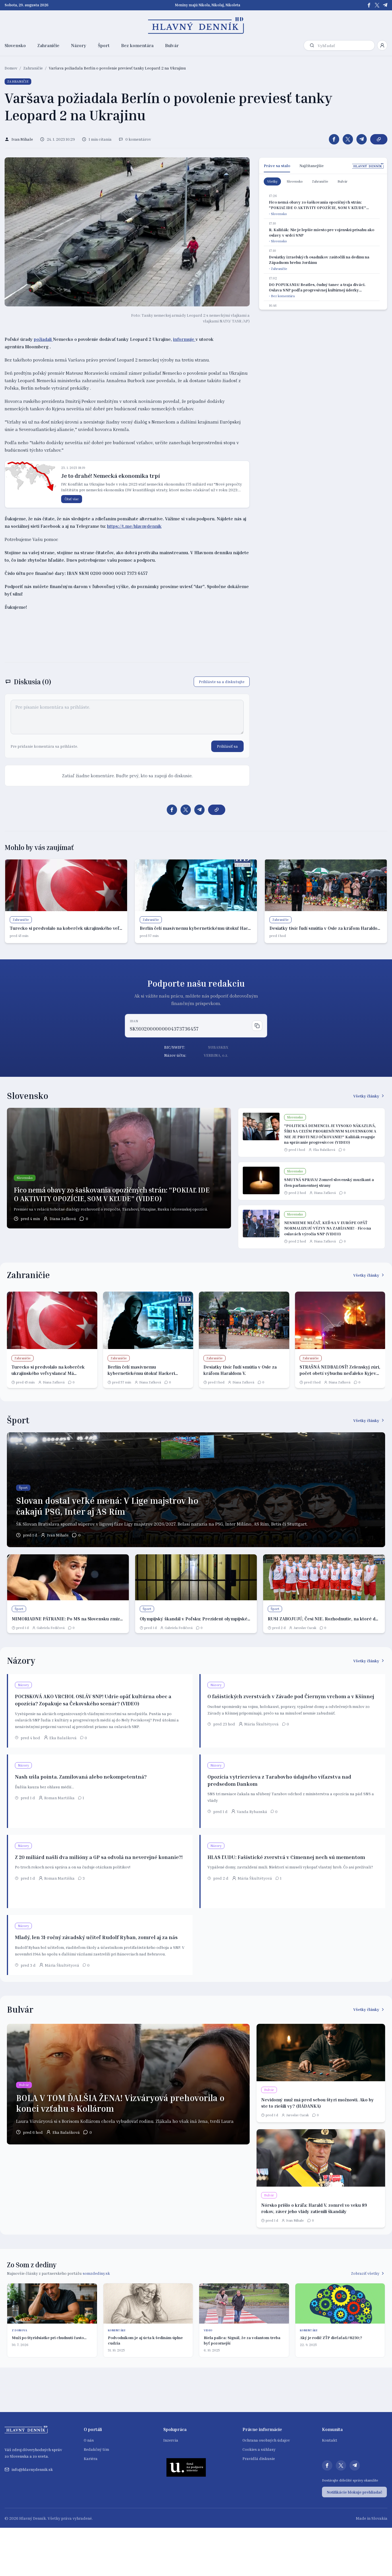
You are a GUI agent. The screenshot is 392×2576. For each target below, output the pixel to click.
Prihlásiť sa (227, 746)
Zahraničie (48, 45)
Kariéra (91, 2458)
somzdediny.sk (96, 2273)
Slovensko (15, 45)
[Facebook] (369, 5)
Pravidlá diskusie (259, 2458)
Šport (104, 45)
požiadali (43, 339)
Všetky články (366, 1096)
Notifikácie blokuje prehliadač (354, 2492)
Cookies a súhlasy (259, 2449)
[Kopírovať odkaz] (379, 139)
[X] (377, 5)
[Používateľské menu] (382, 45)
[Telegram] (385, 5)
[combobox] (345, 46)
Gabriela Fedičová (51, 1628)
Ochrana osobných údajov (266, 2440)
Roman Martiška (59, 1798)
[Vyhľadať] (312, 45)
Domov (11, 68)
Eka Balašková (324, 1150)
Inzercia (171, 2440)
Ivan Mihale (58, 1535)
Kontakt (330, 2440)
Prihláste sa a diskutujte (222, 682)
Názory (79, 45)
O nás (89, 2440)
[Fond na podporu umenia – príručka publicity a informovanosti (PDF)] (186, 2467)
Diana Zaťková (63, 1219)
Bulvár (172, 45)
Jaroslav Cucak (305, 1628)
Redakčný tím (96, 2449)
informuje (184, 339)
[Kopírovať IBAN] (257, 1026)
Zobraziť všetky (365, 2273)
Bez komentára (137, 45)
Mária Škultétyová (261, 1724)
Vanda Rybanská (252, 1811)
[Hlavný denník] (196, 26)
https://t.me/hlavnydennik (134, 526)
